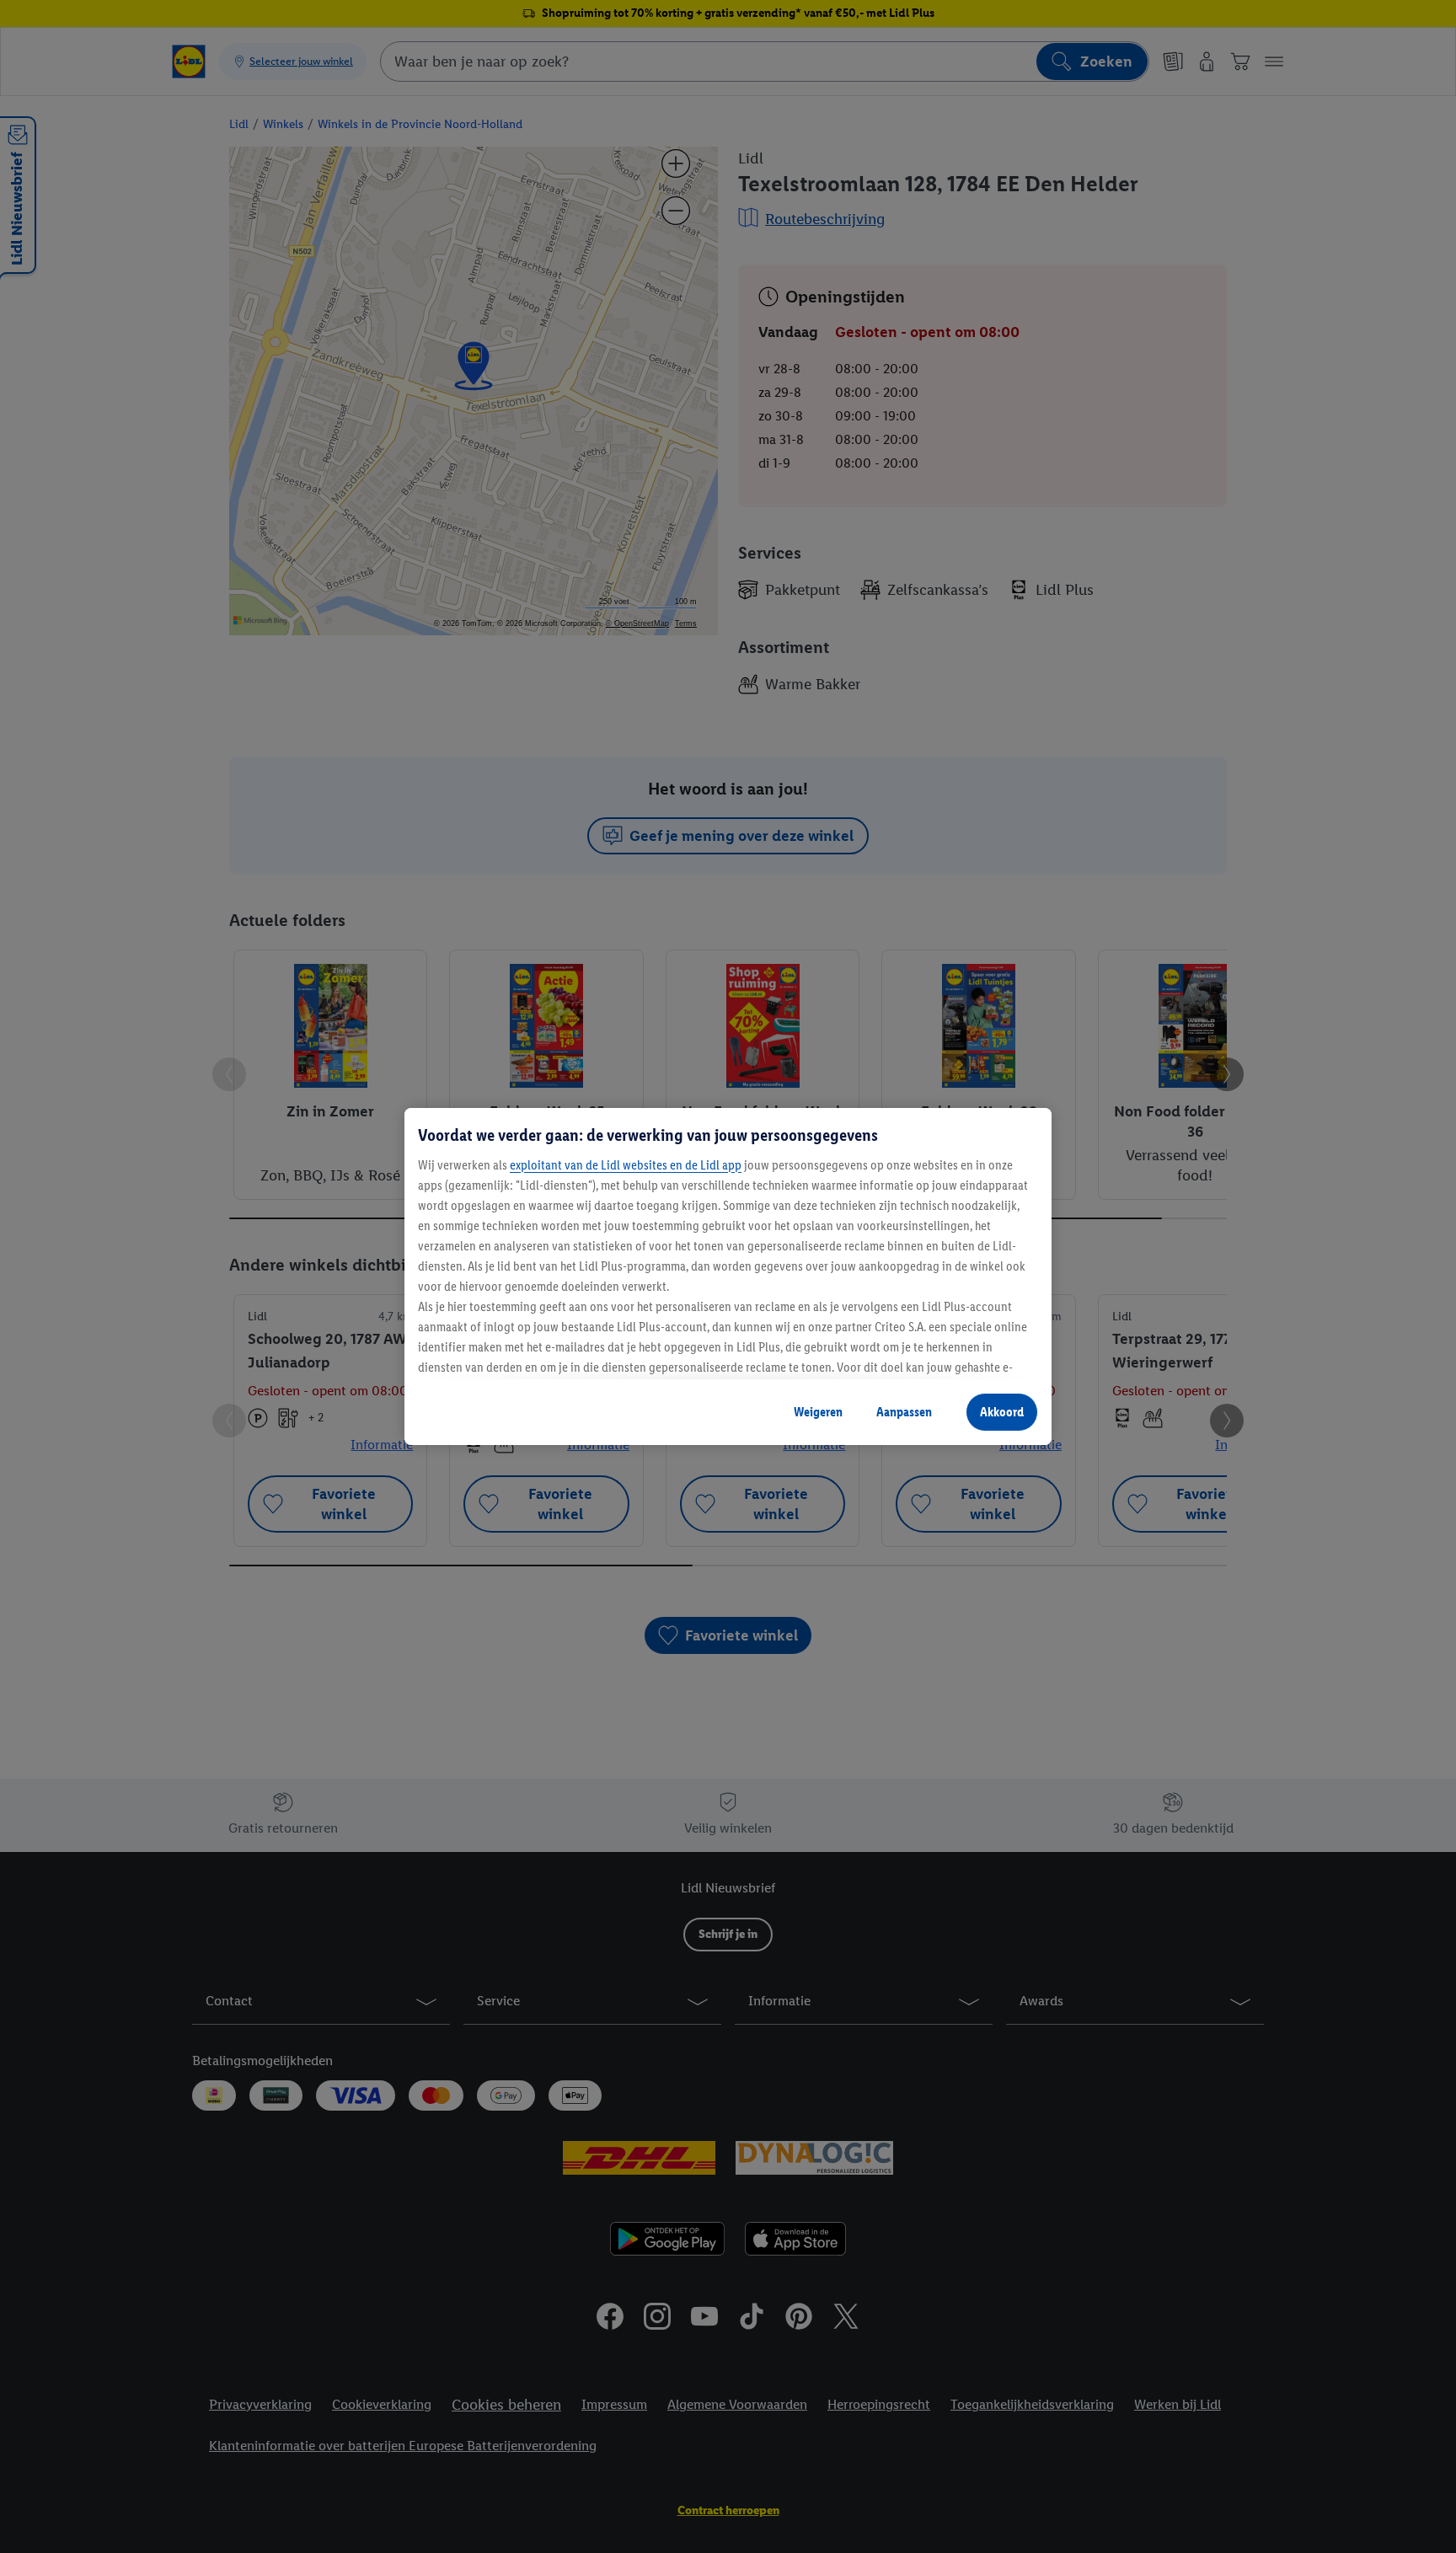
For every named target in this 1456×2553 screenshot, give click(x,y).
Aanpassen (904, 1412)
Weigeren (818, 1412)
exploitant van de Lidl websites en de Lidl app (626, 1165)
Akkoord (1002, 1412)
